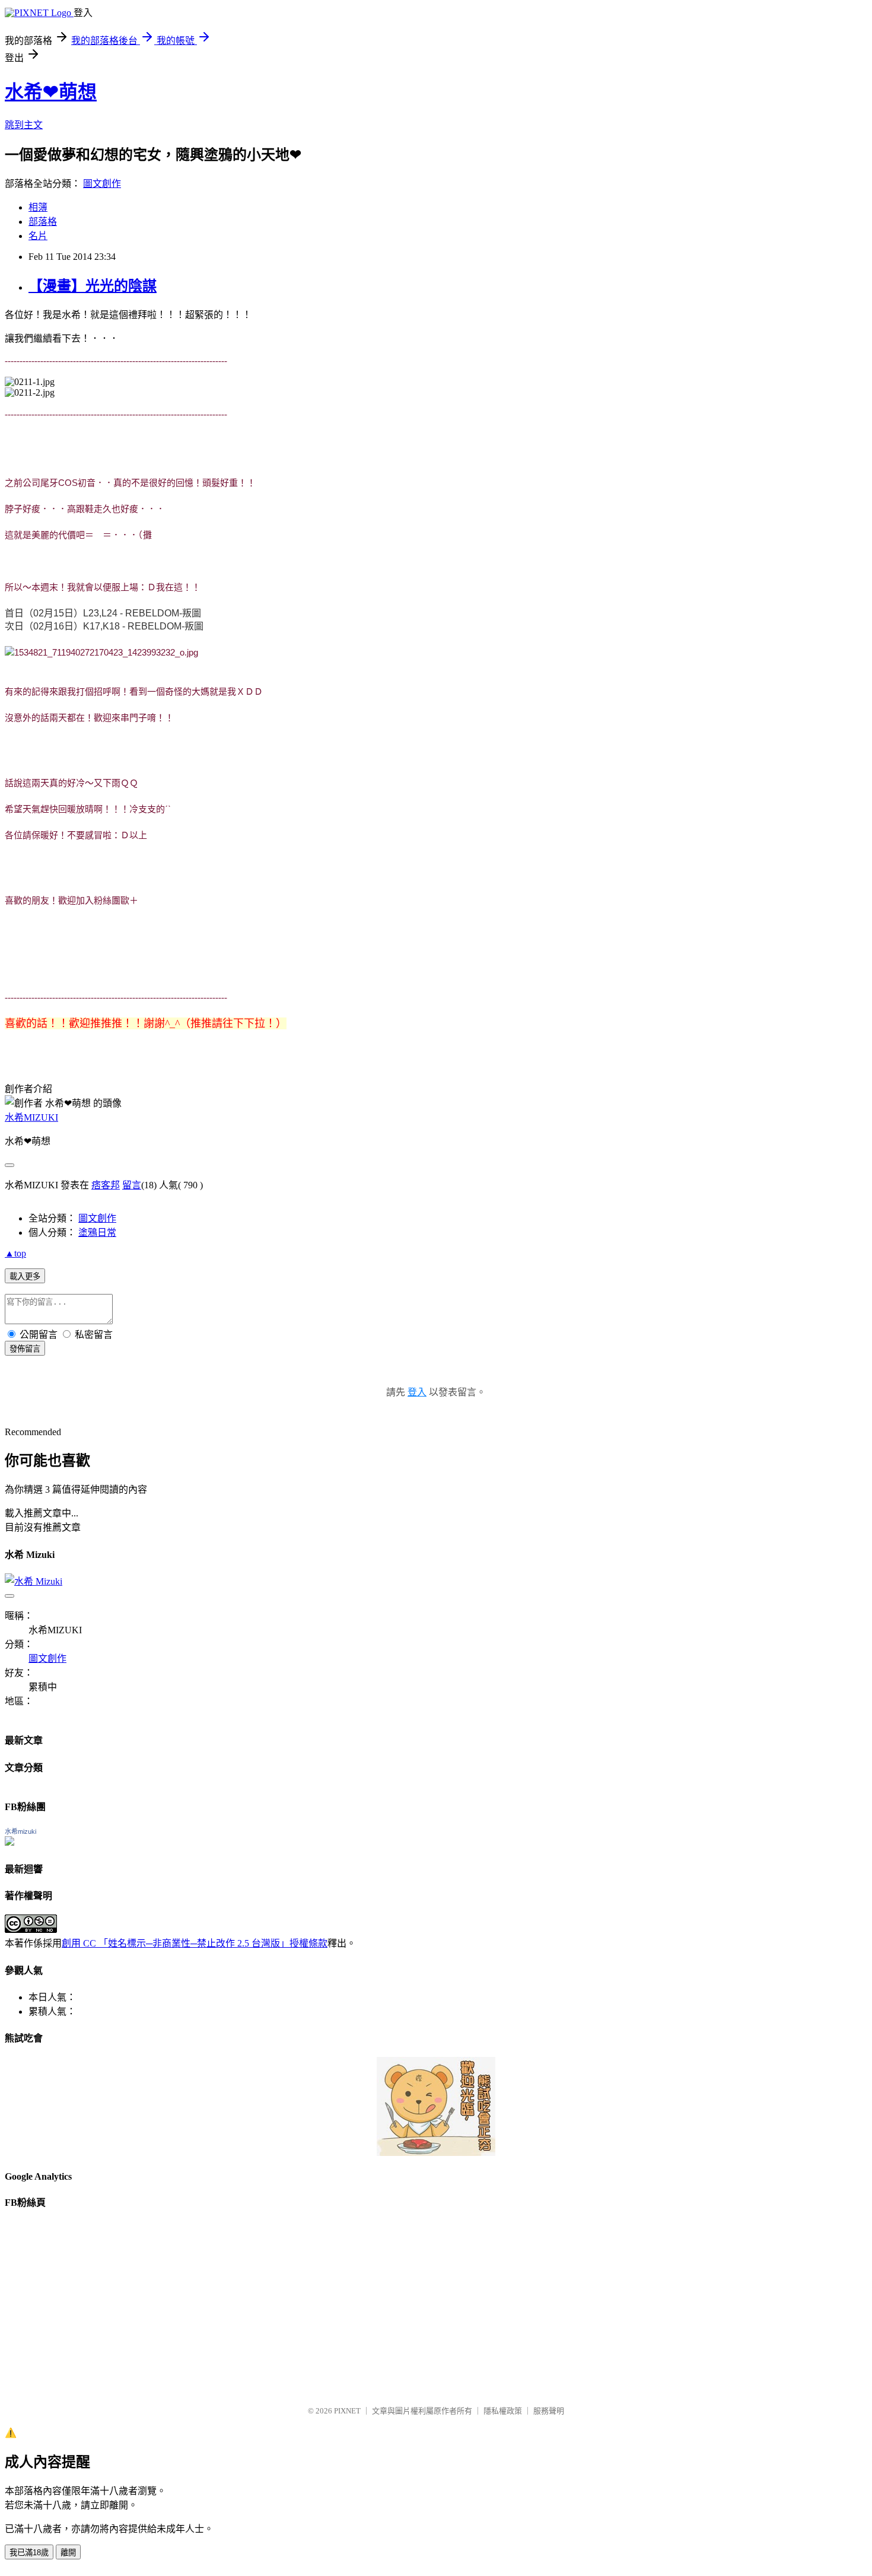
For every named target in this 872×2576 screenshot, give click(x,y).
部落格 (43, 222)
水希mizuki (20, 1831)
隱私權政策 (503, 2411)
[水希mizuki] (9, 1842)
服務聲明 (549, 2411)
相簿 (38, 207)
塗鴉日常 (97, 1233)
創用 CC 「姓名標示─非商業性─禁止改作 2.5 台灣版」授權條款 (195, 1943)
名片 (38, 236)
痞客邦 (106, 1185)
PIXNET (347, 2411)
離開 (68, 2553)
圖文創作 (102, 184)
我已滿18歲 (29, 2553)
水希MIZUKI (31, 1117)
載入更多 (25, 1276)
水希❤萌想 (51, 92)
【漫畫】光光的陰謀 (93, 286)
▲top (15, 1253)
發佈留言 (25, 1349)
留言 (132, 1185)
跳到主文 (24, 125)
